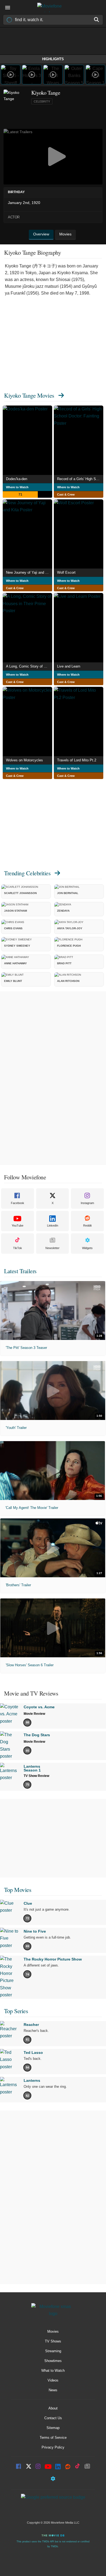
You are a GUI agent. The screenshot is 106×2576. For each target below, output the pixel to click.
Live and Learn (69, 666)
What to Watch (53, 2371)
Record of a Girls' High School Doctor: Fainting (80, 479)
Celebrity (42, 101)
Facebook (18, 1203)
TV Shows (53, 2341)
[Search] (97, 20)
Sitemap (53, 2428)
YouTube (18, 1225)
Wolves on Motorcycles (24, 760)
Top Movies (18, 1890)
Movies (53, 2331)
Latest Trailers (20, 1271)
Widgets (87, 1248)
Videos (53, 2380)
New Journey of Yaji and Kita (29, 572)
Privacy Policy (53, 2447)
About (53, 2408)
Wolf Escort (66, 572)
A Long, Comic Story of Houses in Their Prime (29, 666)
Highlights (53, 59)
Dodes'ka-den (17, 479)
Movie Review (34, 1714)
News (53, 2390)
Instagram (87, 1203)
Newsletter (52, 1248)
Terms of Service (53, 2438)
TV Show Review (36, 1776)
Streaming (53, 2351)
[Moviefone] (53, 7)
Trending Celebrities (27, 873)
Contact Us (53, 2418)
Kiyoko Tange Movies (29, 395)
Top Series (16, 2011)
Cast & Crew (66, 494)
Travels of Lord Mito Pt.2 (77, 760)
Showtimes (53, 2361)
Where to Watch (17, 487)
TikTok (18, 1248)
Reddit (87, 1225)
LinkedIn (53, 1225)
